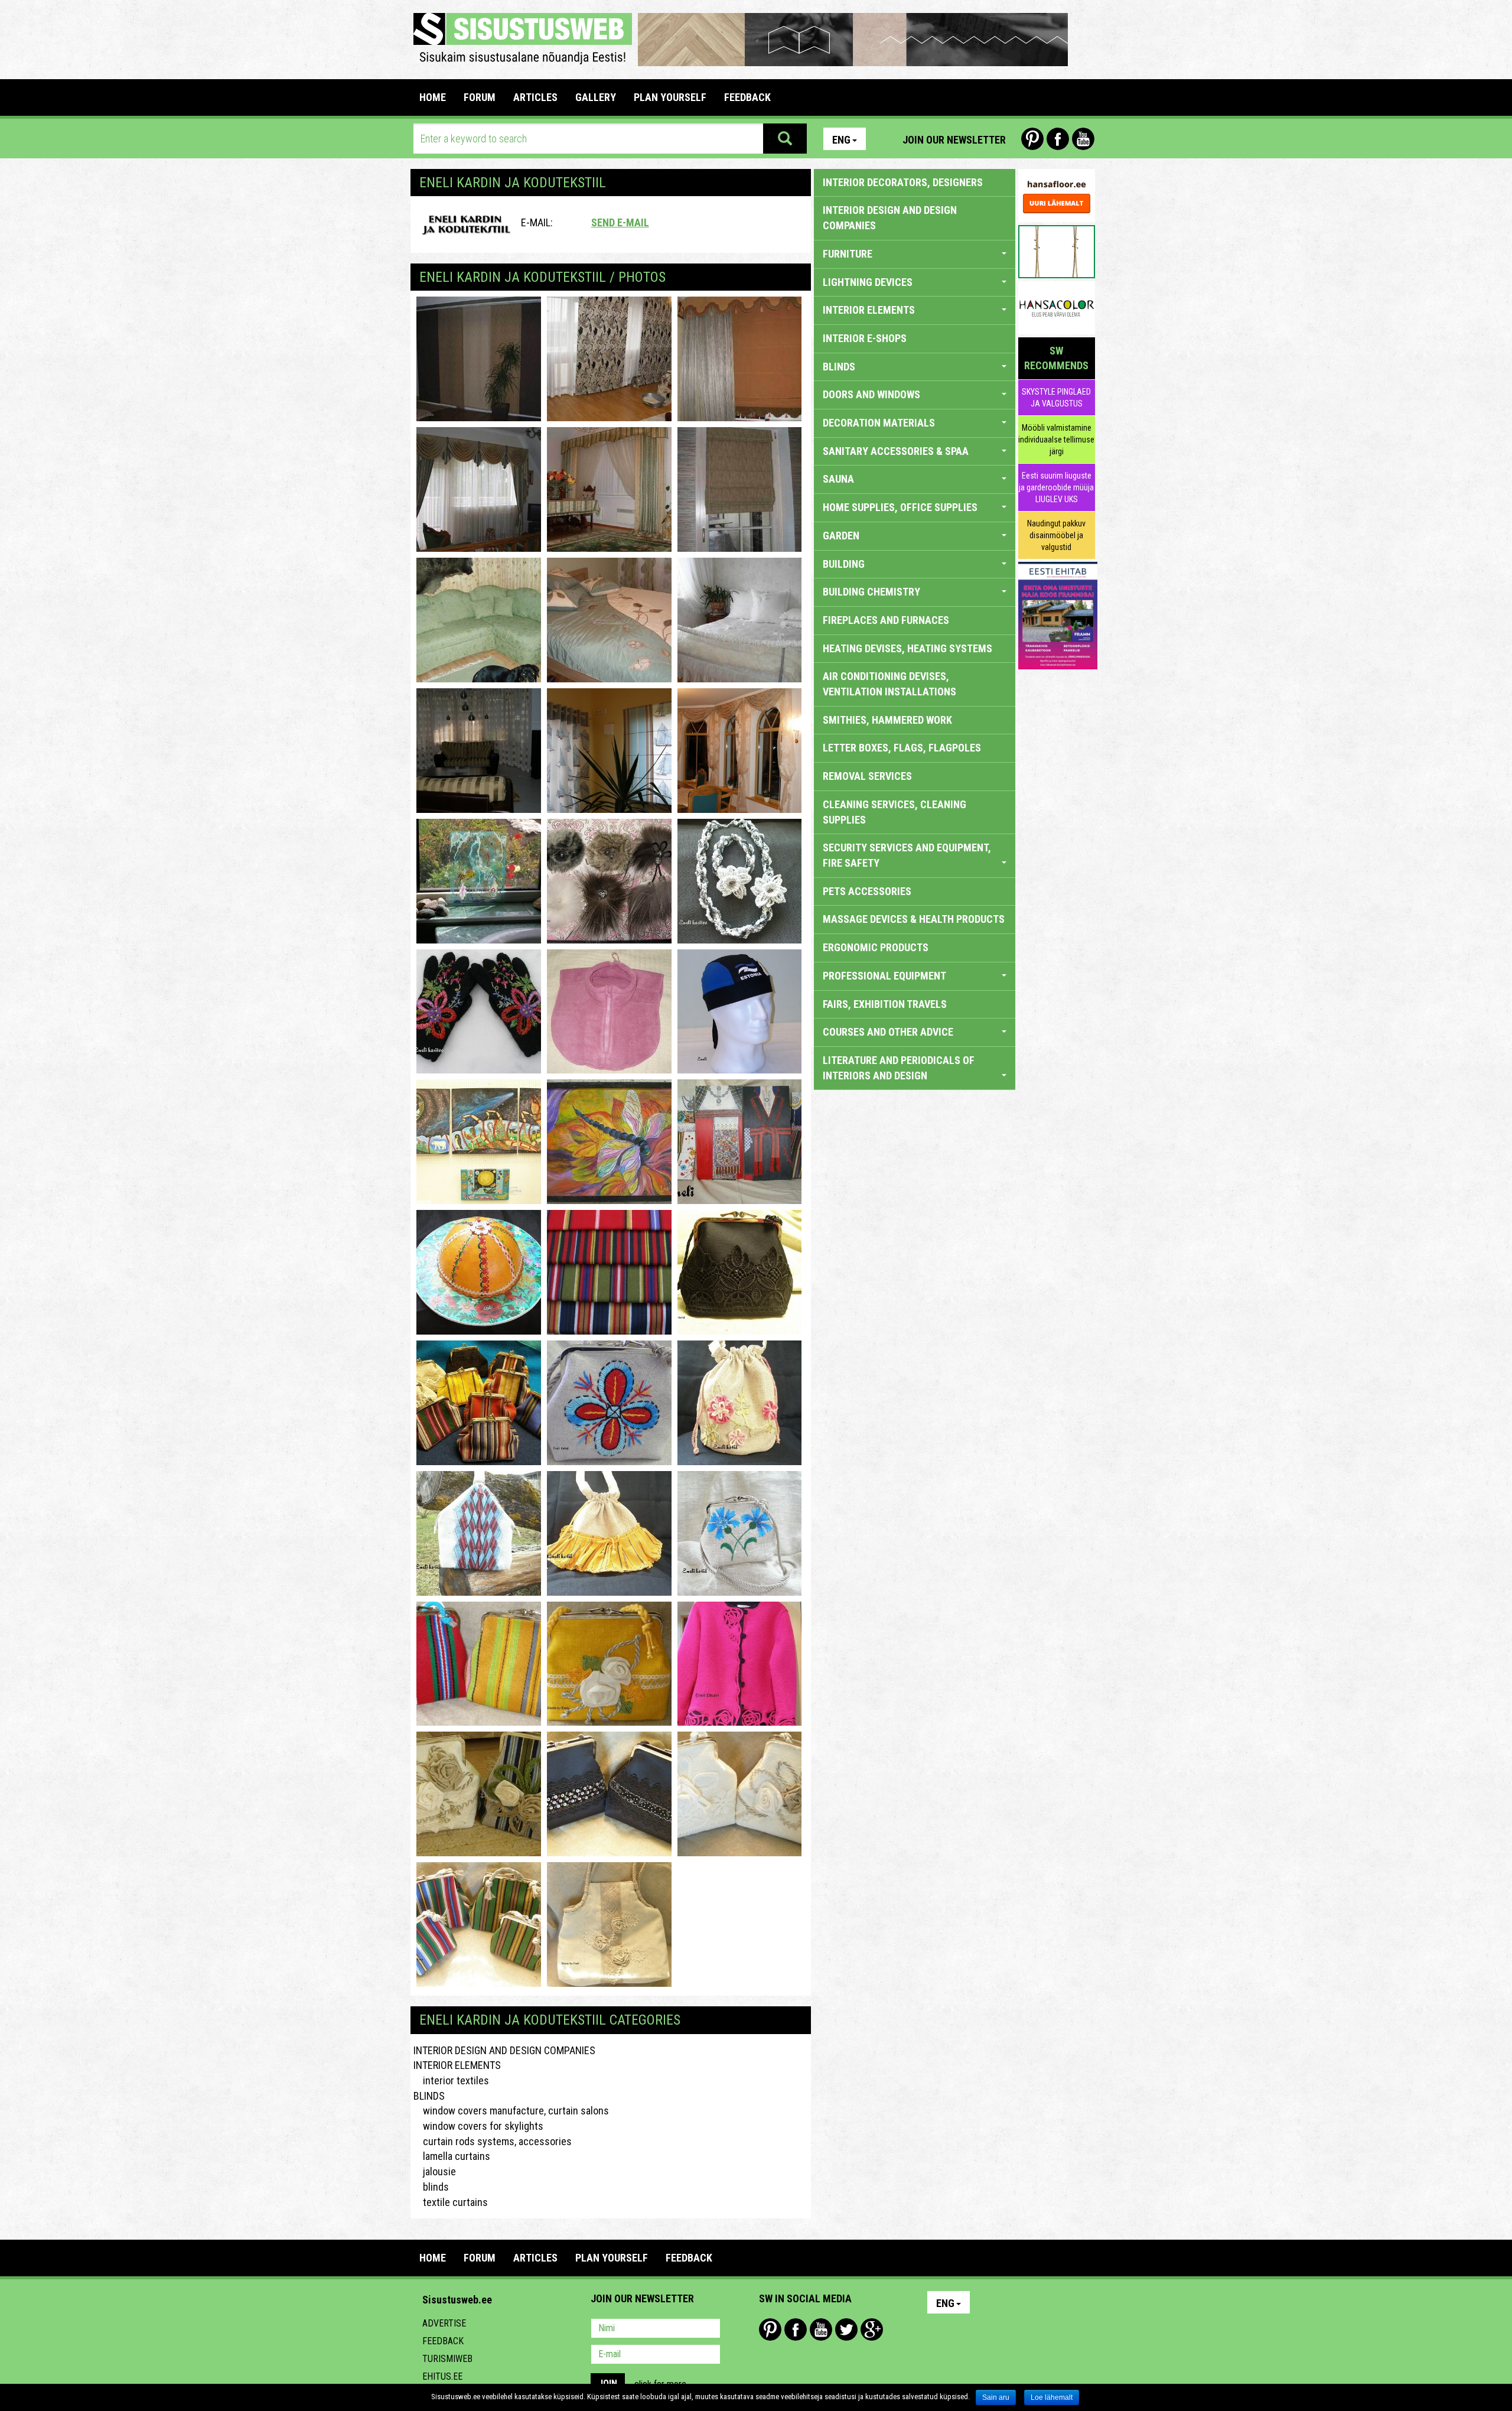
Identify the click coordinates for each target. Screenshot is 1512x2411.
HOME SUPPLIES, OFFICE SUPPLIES (900, 507)
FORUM (480, 97)
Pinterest (1032, 139)
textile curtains (451, 2202)
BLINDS (429, 2096)
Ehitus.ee (442, 2376)
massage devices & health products (914, 919)
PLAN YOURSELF (670, 97)
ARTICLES (535, 97)
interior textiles (451, 2080)
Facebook (1058, 139)
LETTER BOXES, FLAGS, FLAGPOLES (902, 748)
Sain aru (996, 2397)
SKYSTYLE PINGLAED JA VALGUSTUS (1056, 398)
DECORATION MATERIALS (879, 423)
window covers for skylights (478, 2126)
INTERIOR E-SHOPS (865, 338)
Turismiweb (447, 2359)
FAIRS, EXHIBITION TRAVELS (885, 1004)
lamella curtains (452, 2156)
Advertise (444, 2323)
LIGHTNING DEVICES (868, 282)
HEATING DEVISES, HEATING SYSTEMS (907, 648)
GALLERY (596, 97)
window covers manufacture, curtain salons (511, 2111)
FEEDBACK (747, 97)
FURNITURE (848, 254)
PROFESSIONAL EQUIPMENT (884, 976)
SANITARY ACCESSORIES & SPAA (896, 451)
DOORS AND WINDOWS (871, 394)
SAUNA (838, 479)
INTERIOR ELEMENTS (457, 2065)
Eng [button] (841, 140)
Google (872, 2329)
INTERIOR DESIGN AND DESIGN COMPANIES (504, 2050)
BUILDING (844, 564)
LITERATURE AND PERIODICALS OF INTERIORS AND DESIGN (899, 1068)
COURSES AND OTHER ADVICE (888, 1032)
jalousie (435, 2171)
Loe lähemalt (1052, 2397)
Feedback (443, 2341)
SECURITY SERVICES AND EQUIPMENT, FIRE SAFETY (907, 855)
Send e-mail (620, 222)
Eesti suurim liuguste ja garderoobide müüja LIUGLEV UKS (1056, 487)
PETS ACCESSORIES (867, 891)
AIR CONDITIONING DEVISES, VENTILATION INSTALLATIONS (889, 684)
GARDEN (841, 536)
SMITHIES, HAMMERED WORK (887, 720)
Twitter (846, 2329)
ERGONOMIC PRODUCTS (876, 947)
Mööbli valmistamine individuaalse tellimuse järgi (1056, 440)
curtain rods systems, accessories (493, 2141)
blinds (431, 2187)
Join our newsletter (954, 140)
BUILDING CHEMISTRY (871, 592)
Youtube (1083, 139)
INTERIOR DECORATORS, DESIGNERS (903, 182)
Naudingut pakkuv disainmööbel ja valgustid (1056, 535)
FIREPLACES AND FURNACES (886, 620)
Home (433, 97)
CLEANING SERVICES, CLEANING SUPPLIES (895, 812)
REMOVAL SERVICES (867, 776)
